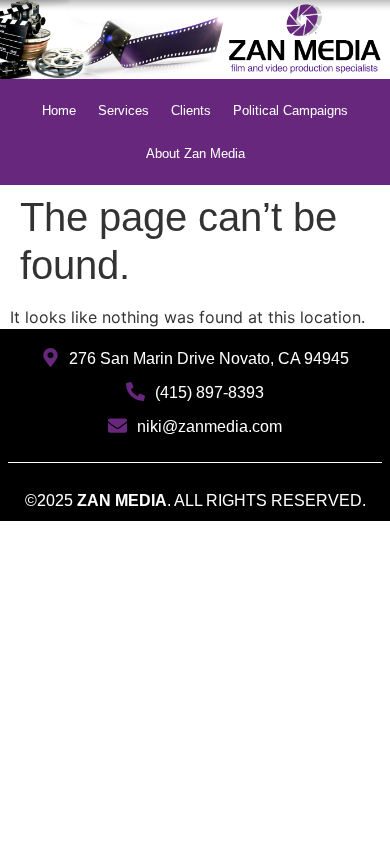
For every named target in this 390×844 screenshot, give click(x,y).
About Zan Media (195, 153)
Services (123, 110)
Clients (191, 110)
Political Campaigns (290, 110)
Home (59, 110)
